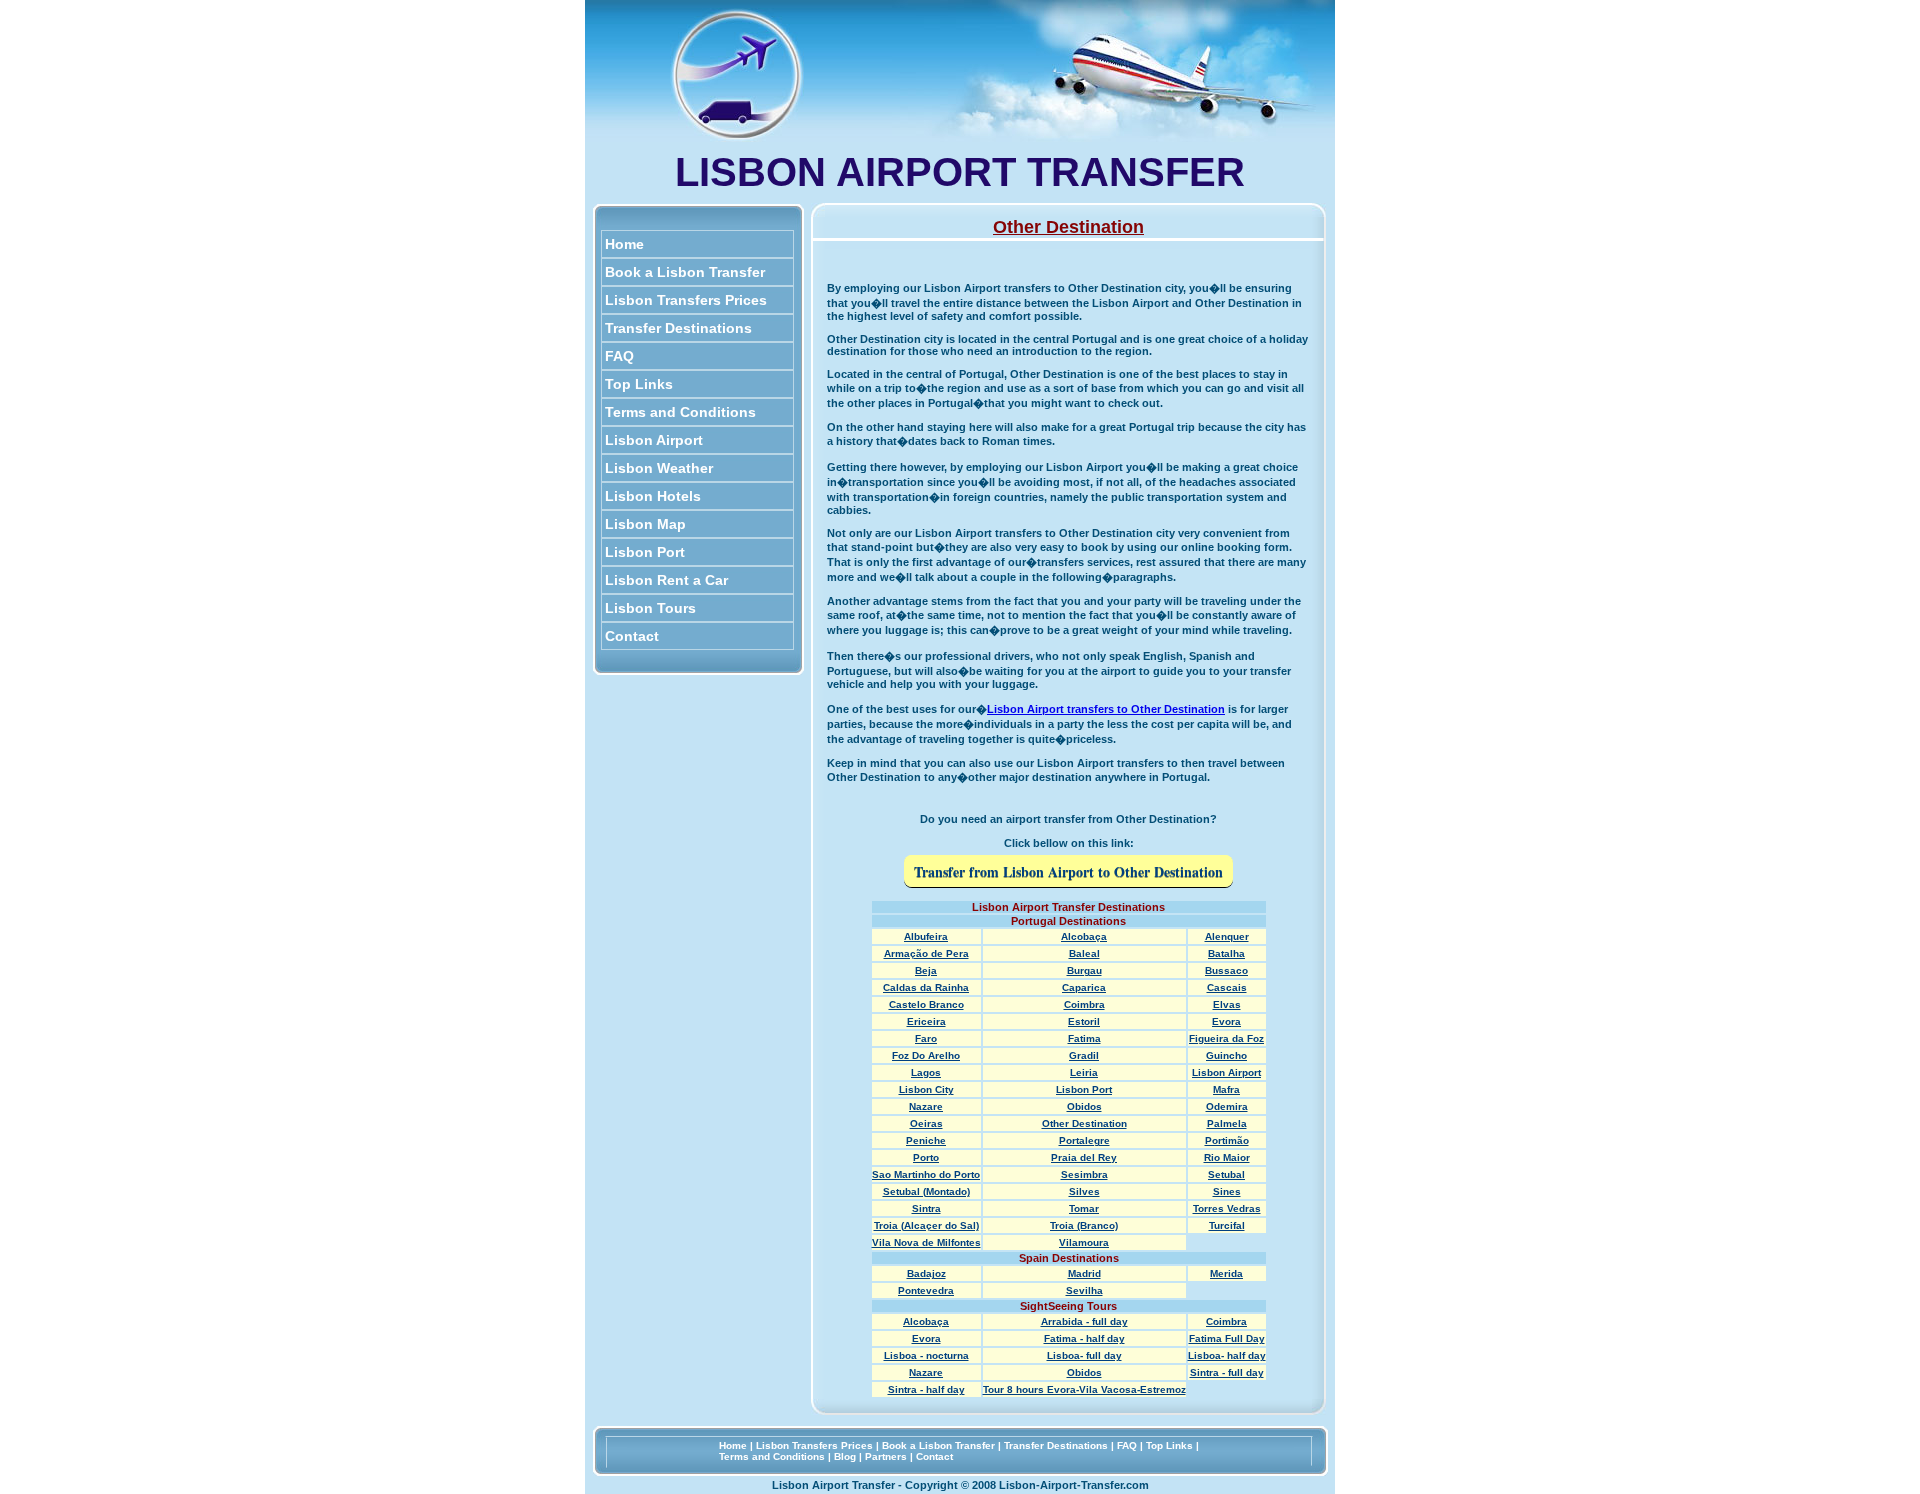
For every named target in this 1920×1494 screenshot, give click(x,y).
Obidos (1084, 1106)
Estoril (1084, 1021)
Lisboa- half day (1227, 1355)
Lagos (926, 1072)
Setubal (1226, 1174)
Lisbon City (926, 1089)
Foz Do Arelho (926, 1055)
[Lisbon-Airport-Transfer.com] (737, 136)
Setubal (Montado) (926, 1191)
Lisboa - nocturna (926, 1355)
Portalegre (1084, 1140)
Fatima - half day (1084, 1338)
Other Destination (1084, 1123)
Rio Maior (1227, 1157)
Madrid (1084, 1273)
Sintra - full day (1227, 1372)
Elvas (1227, 1004)
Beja (926, 970)
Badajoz (926, 1273)
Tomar (1084, 1208)
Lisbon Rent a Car (666, 580)
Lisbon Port (645, 552)
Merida (1226, 1273)
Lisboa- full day (1084, 1355)
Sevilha (1084, 1290)
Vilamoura (1084, 1242)
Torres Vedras (1227, 1208)
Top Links (639, 384)
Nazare (926, 1106)
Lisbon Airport (654, 440)
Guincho (1226, 1055)
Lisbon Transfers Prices (686, 300)
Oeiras (926, 1123)
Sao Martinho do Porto (926, 1174)
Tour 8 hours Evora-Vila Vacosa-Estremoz (1084, 1389)
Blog (845, 1456)
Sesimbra (1084, 1174)
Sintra (926, 1208)
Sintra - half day (926, 1389)
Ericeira (926, 1021)
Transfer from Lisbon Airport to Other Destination (1068, 871)
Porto (926, 1157)
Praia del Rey (1084, 1157)
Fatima (1084, 1038)
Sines (1227, 1191)
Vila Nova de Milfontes (926, 1242)
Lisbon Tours (650, 608)
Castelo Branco (926, 1004)
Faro (926, 1038)
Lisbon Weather (659, 468)
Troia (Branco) (1084, 1225)
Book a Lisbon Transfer (685, 272)
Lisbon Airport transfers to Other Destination (1106, 709)
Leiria (1084, 1072)
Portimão (1227, 1140)
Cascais (1227, 987)
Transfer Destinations (678, 328)
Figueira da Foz (1226, 1038)
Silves (1084, 1191)
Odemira (1227, 1106)
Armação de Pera (926, 953)
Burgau (1084, 970)
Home (624, 244)
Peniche (926, 1140)
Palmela (1227, 1123)
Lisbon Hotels (653, 496)
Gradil (1084, 1055)
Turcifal (1227, 1225)
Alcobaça (1084, 936)
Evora (1226, 1021)
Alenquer (1227, 936)
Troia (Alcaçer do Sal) (926, 1225)
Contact (632, 636)
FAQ (619, 356)
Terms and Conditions (680, 412)
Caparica (1084, 987)
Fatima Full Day (1227, 1338)
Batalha (1226, 953)
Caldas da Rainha (926, 987)
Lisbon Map (645, 524)
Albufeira (926, 936)
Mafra (1226, 1089)
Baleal (1084, 953)
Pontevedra (926, 1290)
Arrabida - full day (1084, 1321)
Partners (886, 1456)
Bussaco (1226, 970)
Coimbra (1084, 1004)
